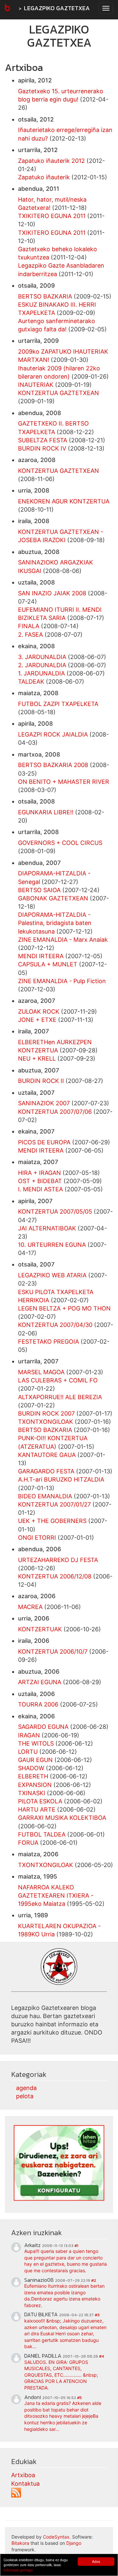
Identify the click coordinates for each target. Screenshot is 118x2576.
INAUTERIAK (36, 385)
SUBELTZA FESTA (43, 440)
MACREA (30, 1607)
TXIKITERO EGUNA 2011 (52, 216)
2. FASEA (30, 635)
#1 (76, 2246)
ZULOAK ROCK (39, 1012)
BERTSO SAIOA (39, 890)
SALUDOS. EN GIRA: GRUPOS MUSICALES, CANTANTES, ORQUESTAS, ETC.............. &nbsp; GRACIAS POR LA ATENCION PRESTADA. (61, 2375)
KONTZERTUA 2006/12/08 (55, 1576)
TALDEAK (31, 682)
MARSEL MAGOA (41, 1372)
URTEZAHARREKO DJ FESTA (58, 1560)
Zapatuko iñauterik (44, 177)
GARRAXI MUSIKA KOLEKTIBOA (62, 1818)
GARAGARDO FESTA (46, 1471)
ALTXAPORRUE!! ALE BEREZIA (60, 1397)
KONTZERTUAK (40, 1629)
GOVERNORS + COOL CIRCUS (60, 843)
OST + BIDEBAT (40, 1181)
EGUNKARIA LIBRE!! (46, 812)
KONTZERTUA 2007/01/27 (54, 1504)
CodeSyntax (56, 2537)
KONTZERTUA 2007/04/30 (55, 1325)
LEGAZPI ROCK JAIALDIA (53, 734)
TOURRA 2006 (38, 1704)
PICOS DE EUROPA (44, 1142)
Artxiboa (23, 2475)
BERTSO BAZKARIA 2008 (53, 765)
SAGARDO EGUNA (43, 1727)
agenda (26, 2088)
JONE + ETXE (38, 1020)
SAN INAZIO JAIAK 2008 (52, 593)
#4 (101, 2356)
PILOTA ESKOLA (40, 1801)
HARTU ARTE (37, 1809)
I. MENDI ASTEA (40, 1189)
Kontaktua (25, 2484)
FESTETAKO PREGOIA (49, 1342)
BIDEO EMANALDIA (45, 1496)
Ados (96, 2561)
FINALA (29, 626)
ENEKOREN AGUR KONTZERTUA (64, 501)
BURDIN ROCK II (41, 1081)
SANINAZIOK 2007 (44, 1103)
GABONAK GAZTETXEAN (53, 898)
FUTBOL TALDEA (42, 1834)
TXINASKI (32, 1793)
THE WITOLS (36, 1743)
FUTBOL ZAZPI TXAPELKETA (58, 704)
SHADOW (31, 1768)
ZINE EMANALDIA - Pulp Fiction (62, 981)
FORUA (28, 1843)
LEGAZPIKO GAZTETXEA (57, 8)
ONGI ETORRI (37, 1538)
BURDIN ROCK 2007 (46, 1413)
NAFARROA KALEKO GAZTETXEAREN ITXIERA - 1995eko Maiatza (56, 1895)
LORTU (28, 1752)
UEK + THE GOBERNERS (52, 1521)
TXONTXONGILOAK (46, 1422)
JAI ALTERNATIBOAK (47, 1228)
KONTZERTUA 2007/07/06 (55, 1112)
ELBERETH (33, 1776)
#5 (79, 2398)
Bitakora (20, 2543)
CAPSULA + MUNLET (48, 964)
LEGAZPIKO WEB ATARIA (52, 1275)
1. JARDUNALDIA (41, 673)
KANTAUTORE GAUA (47, 1455)
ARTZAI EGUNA (40, 1682)
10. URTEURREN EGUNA (52, 1245)
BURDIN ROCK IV (42, 448)
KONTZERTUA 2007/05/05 (55, 1211)
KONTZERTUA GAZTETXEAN (59, 393)
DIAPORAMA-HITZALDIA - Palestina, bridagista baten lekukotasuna (55, 923)
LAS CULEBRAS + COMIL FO (58, 1380)
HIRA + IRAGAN (39, 1173)
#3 (97, 2315)
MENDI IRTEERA (41, 956)
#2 (94, 2280)
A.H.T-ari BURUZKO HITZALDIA (61, 1479)
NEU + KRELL (37, 1058)
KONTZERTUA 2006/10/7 (53, 1651)
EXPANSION (35, 1785)
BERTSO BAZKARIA (45, 296)
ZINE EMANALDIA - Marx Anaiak (63, 940)
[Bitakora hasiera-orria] (7, 8)
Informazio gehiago (18, 2570)
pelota (25, 2096)
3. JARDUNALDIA (42, 657)
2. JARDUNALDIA (42, 665)
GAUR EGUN (35, 1760)
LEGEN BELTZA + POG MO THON (64, 1308)
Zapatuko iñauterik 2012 (51, 161)
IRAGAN (29, 1735)
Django (74, 2543)
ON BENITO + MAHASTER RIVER (64, 782)
